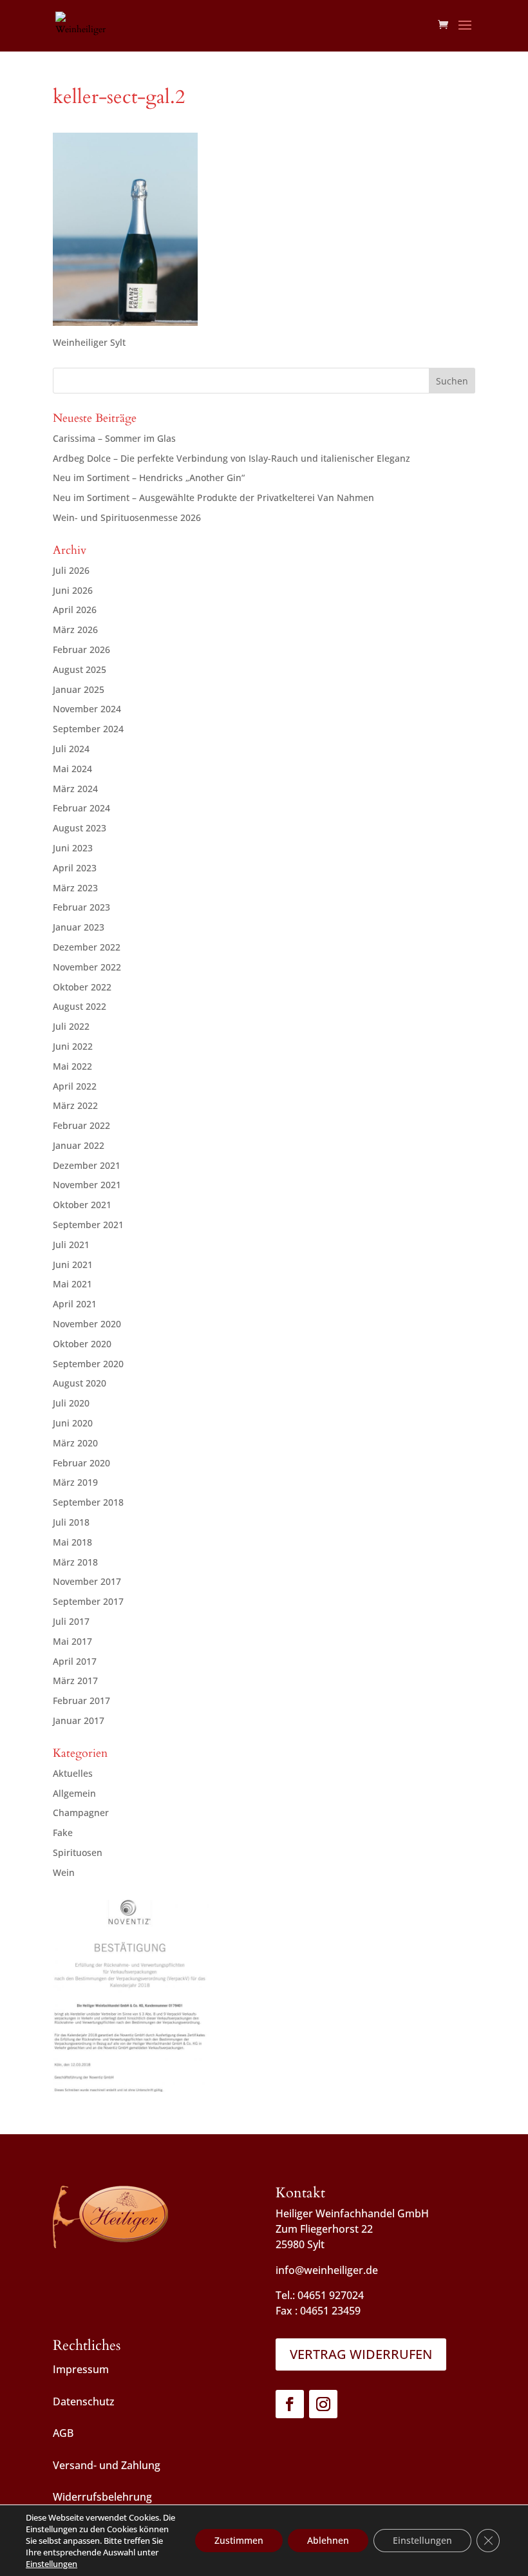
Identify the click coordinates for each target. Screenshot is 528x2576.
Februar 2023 (81, 907)
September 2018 (88, 1502)
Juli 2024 (71, 749)
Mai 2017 (72, 1641)
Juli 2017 (71, 1621)
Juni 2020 (73, 1423)
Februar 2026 (81, 649)
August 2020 (80, 1383)
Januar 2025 (79, 689)
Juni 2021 (73, 1264)
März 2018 (75, 1562)
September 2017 (88, 1601)
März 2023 (75, 888)
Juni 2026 (73, 590)
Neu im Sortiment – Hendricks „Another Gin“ (149, 478)
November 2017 (87, 1581)
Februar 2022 (81, 1125)
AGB (63, 2433)
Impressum (81, 2369)
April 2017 (75, 1661)
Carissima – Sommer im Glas (114, 438)
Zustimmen (239, 2540)
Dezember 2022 (87, 947)
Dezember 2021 (87, 1165)
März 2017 (75, 1681)
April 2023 (75, 868)
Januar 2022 (79, 1145)
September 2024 (88, 729)
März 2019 (75, 1482)
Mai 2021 (72, 1284)
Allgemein (74, 1793)
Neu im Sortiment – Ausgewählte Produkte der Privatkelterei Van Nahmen (213, 497)
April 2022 (75, 1086)
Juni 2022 (73, 1046)
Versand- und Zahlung (107, 2465)
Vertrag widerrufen (361, 2354)
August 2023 (80, 828)
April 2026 (75, 610)
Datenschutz (84, 2401)
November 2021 (87, 1185)
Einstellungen (52, 2564)
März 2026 (75, 630)
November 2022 (87, 967)
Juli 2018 (71, 1522)
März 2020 (75, 1443)
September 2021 (88, 1225)
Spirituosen (78, 1852)
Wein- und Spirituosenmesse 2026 (127, 517)
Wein (64, 1872)
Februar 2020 (81, 1463)
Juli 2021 (71, 1245)
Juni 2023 (73, 848)
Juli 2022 (71, 1026)
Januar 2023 (79, 927)
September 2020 (88, 1364)
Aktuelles (73, 1773)
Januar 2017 (79, 1720)
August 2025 (80, 669)
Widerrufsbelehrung (102, 2497)
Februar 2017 (81, 1700)
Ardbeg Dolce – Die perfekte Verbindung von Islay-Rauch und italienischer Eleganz (231, 458)
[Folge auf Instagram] (323, 2404)
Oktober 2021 (82, 1205)
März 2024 (75, 789)
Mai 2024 (72, 769)
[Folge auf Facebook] (290, 2404)
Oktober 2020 (82, 1344)
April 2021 (75, 1304)
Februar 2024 (81, 808)
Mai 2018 (72, 1542)
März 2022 (75, 1105)
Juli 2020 (71, 1403)
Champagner (81, 1813)
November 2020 (87, 1324)
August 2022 (80, 1006)
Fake (63, 1833)
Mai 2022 (72, 1066)
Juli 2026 (71, 570)
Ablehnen (328, 2540)
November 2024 (87, 709)
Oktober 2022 (82, 987)
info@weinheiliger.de (327, 2270)
